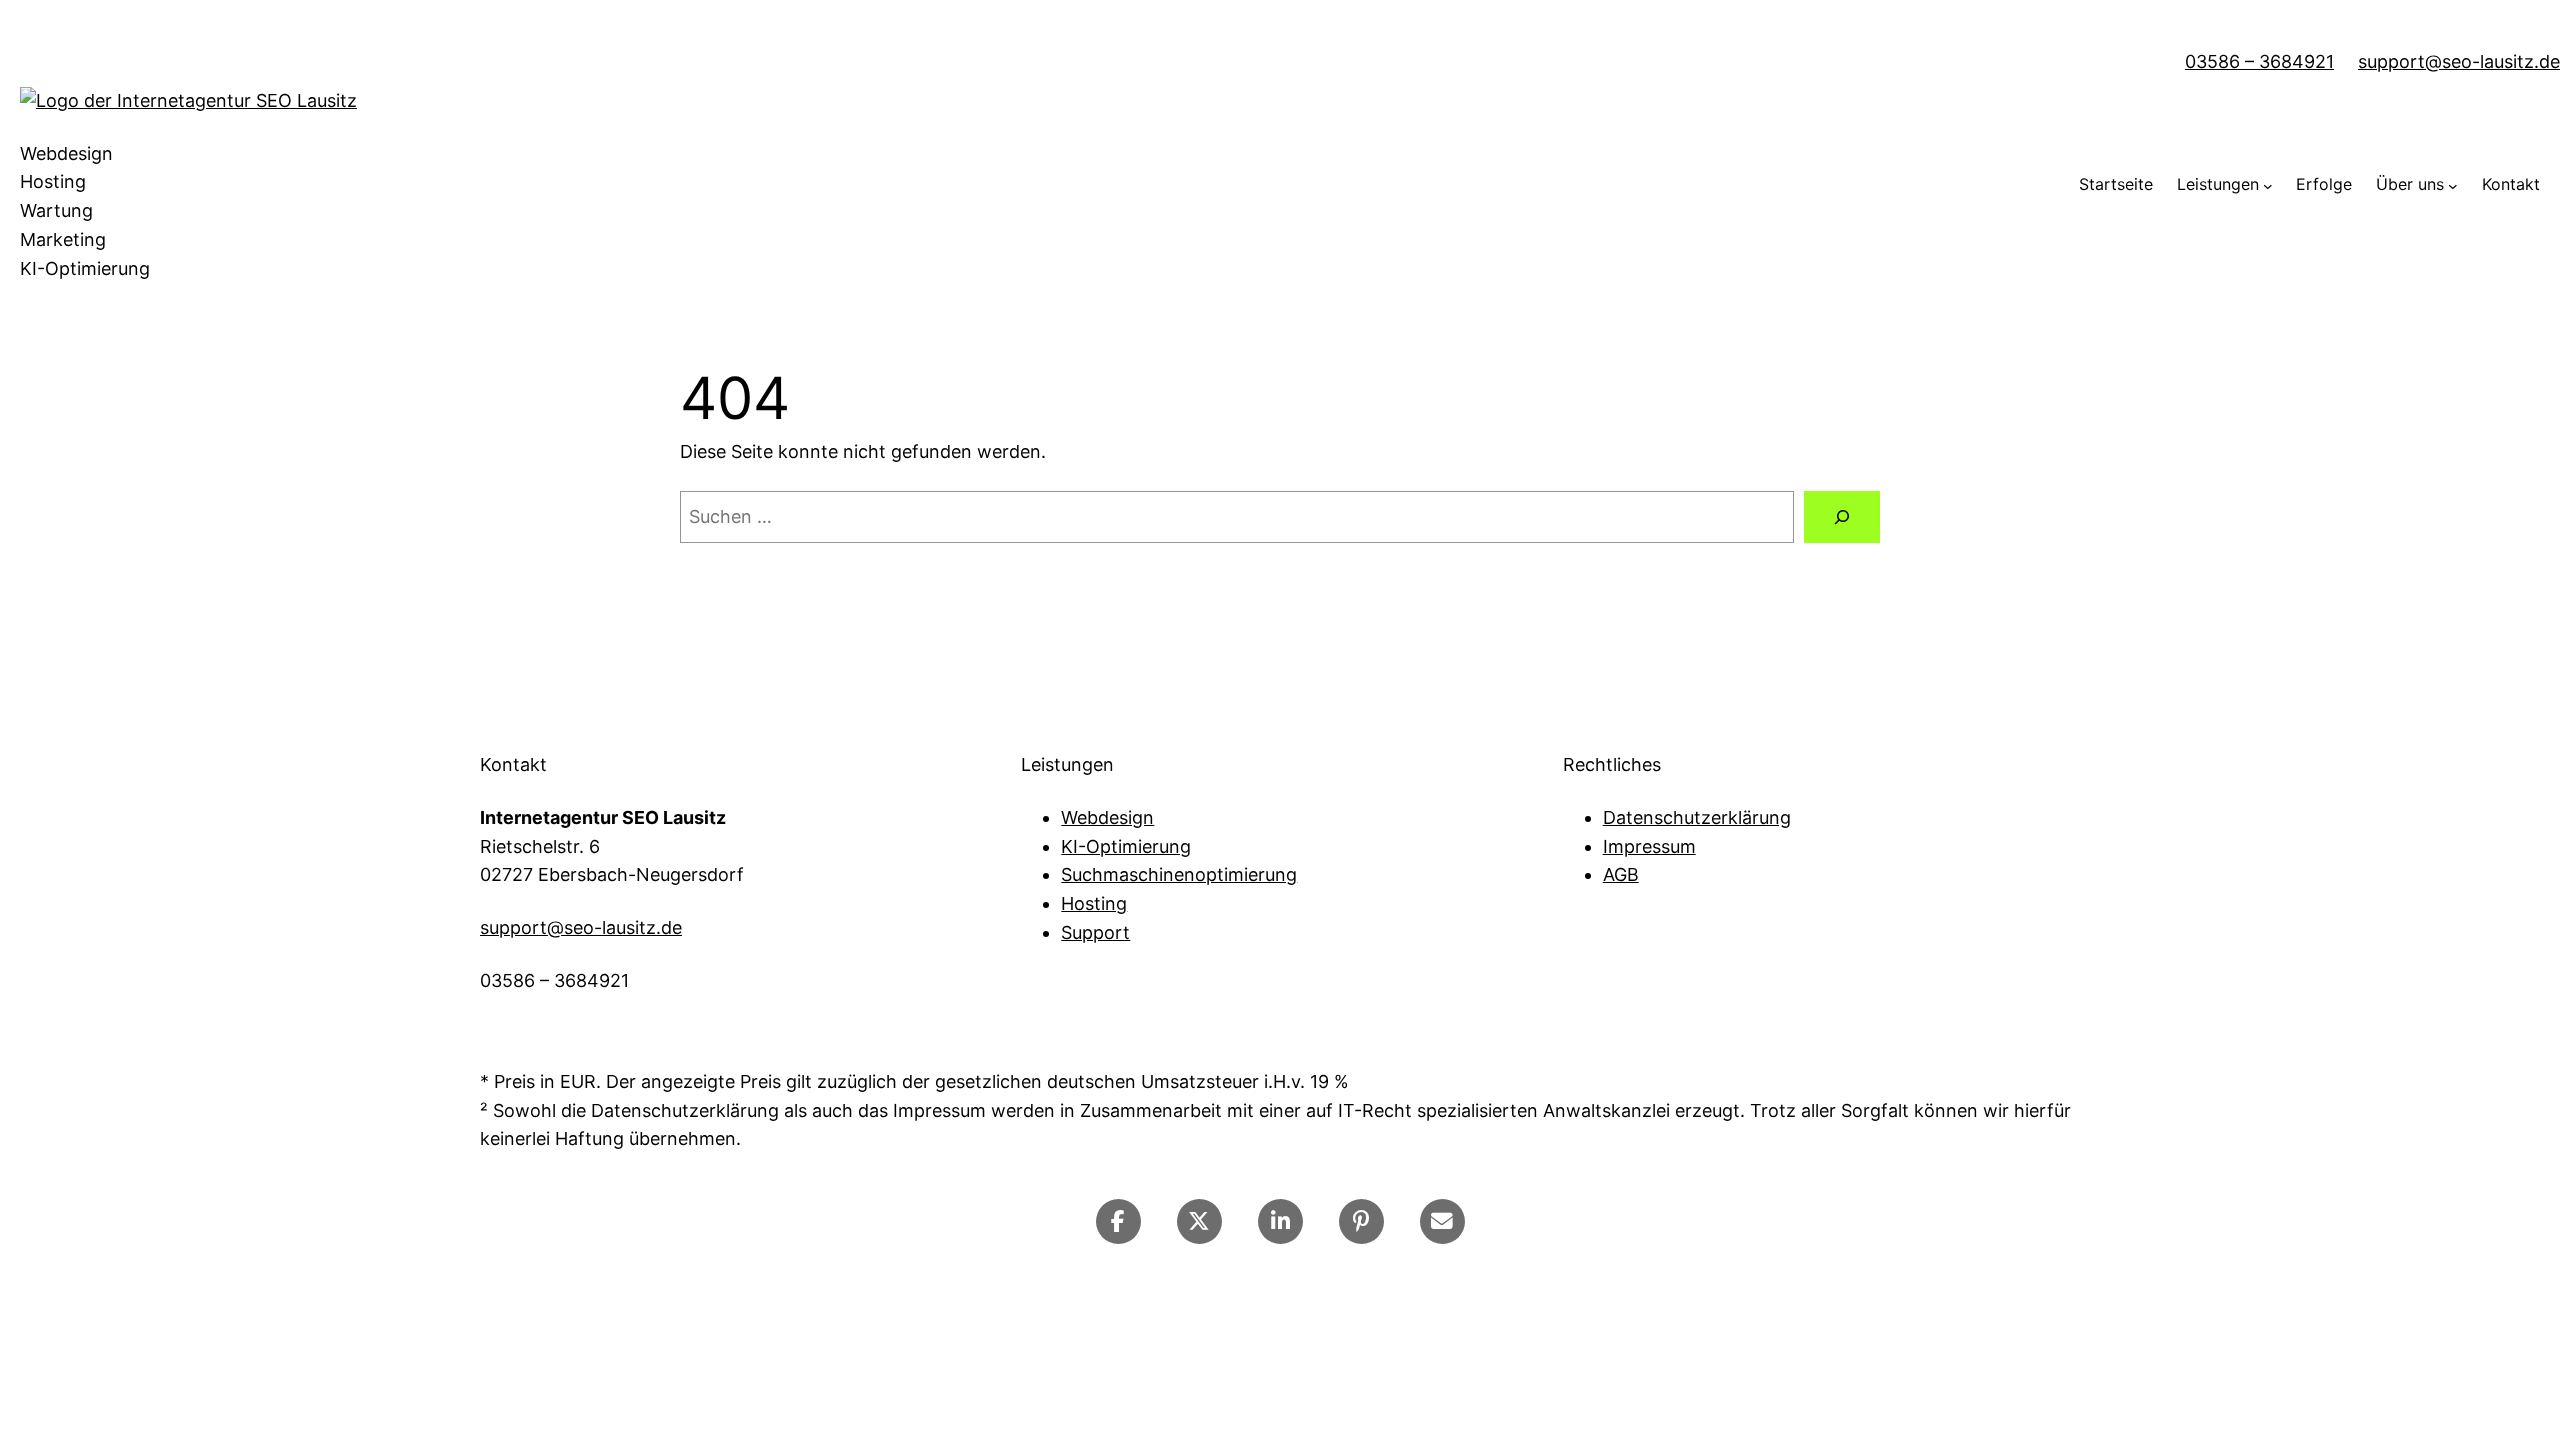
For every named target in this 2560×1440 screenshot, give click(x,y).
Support (1095, 932)
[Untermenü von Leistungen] (2268, 185)
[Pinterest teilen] (1361, 1221)
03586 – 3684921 (2259, 61)
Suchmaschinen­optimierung (1179, 874)
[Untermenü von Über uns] (2453, 185)
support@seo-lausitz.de (2459, 61)
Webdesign (1107, 817)
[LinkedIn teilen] (1280, 1221)
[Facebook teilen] (1118, 1221)
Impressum (1649, 846)
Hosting (1094, 903)
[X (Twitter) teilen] (1199, 1221)
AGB (1621, 874)
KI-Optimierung (1126, 846)
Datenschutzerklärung (1697, 817)
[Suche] (1842, 517)
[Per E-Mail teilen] (1442, 1221)
